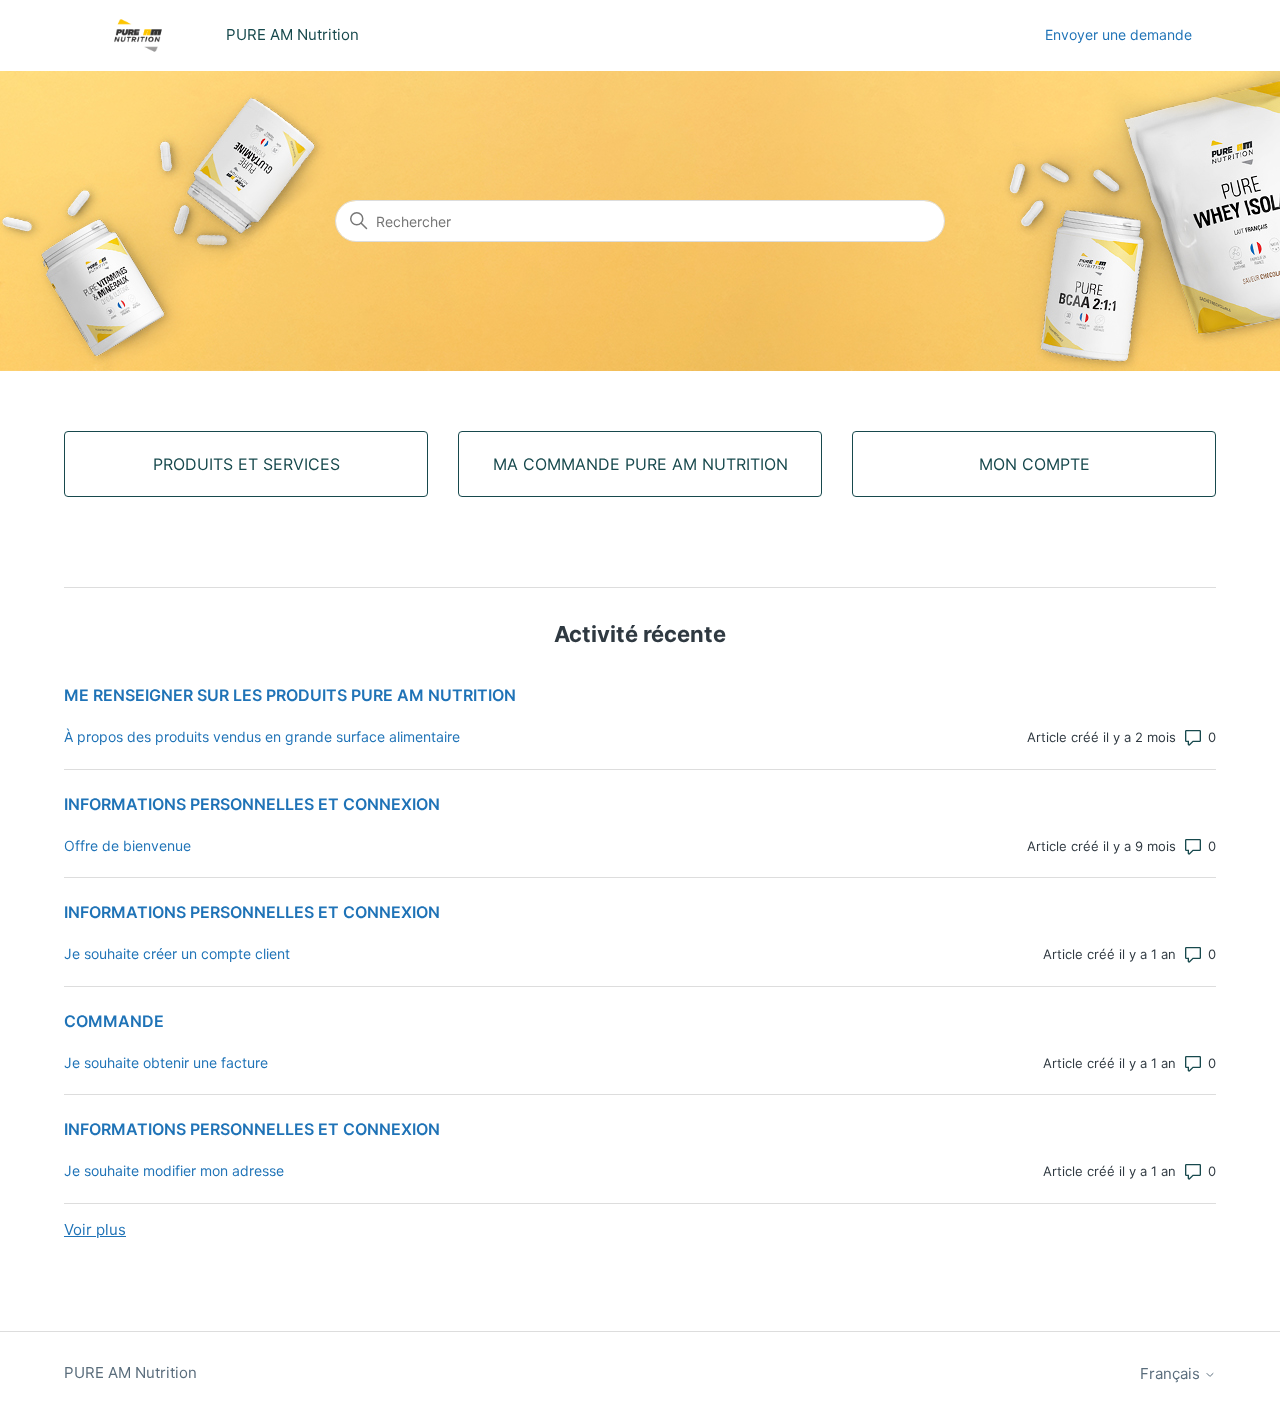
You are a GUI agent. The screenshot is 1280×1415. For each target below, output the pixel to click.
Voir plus (95, 1229)
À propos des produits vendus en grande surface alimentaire (262, 736)
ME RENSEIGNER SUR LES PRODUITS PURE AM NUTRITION (290, 695)
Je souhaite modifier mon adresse (174, 1170)
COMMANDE (114, 1021)
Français (1172, 1373)
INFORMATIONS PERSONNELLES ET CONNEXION (252, 804)
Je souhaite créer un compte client (177, 953)
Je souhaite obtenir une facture (166, 1062)
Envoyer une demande (1118, 34)
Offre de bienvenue (127, 845)
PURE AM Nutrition (130, 1372)
